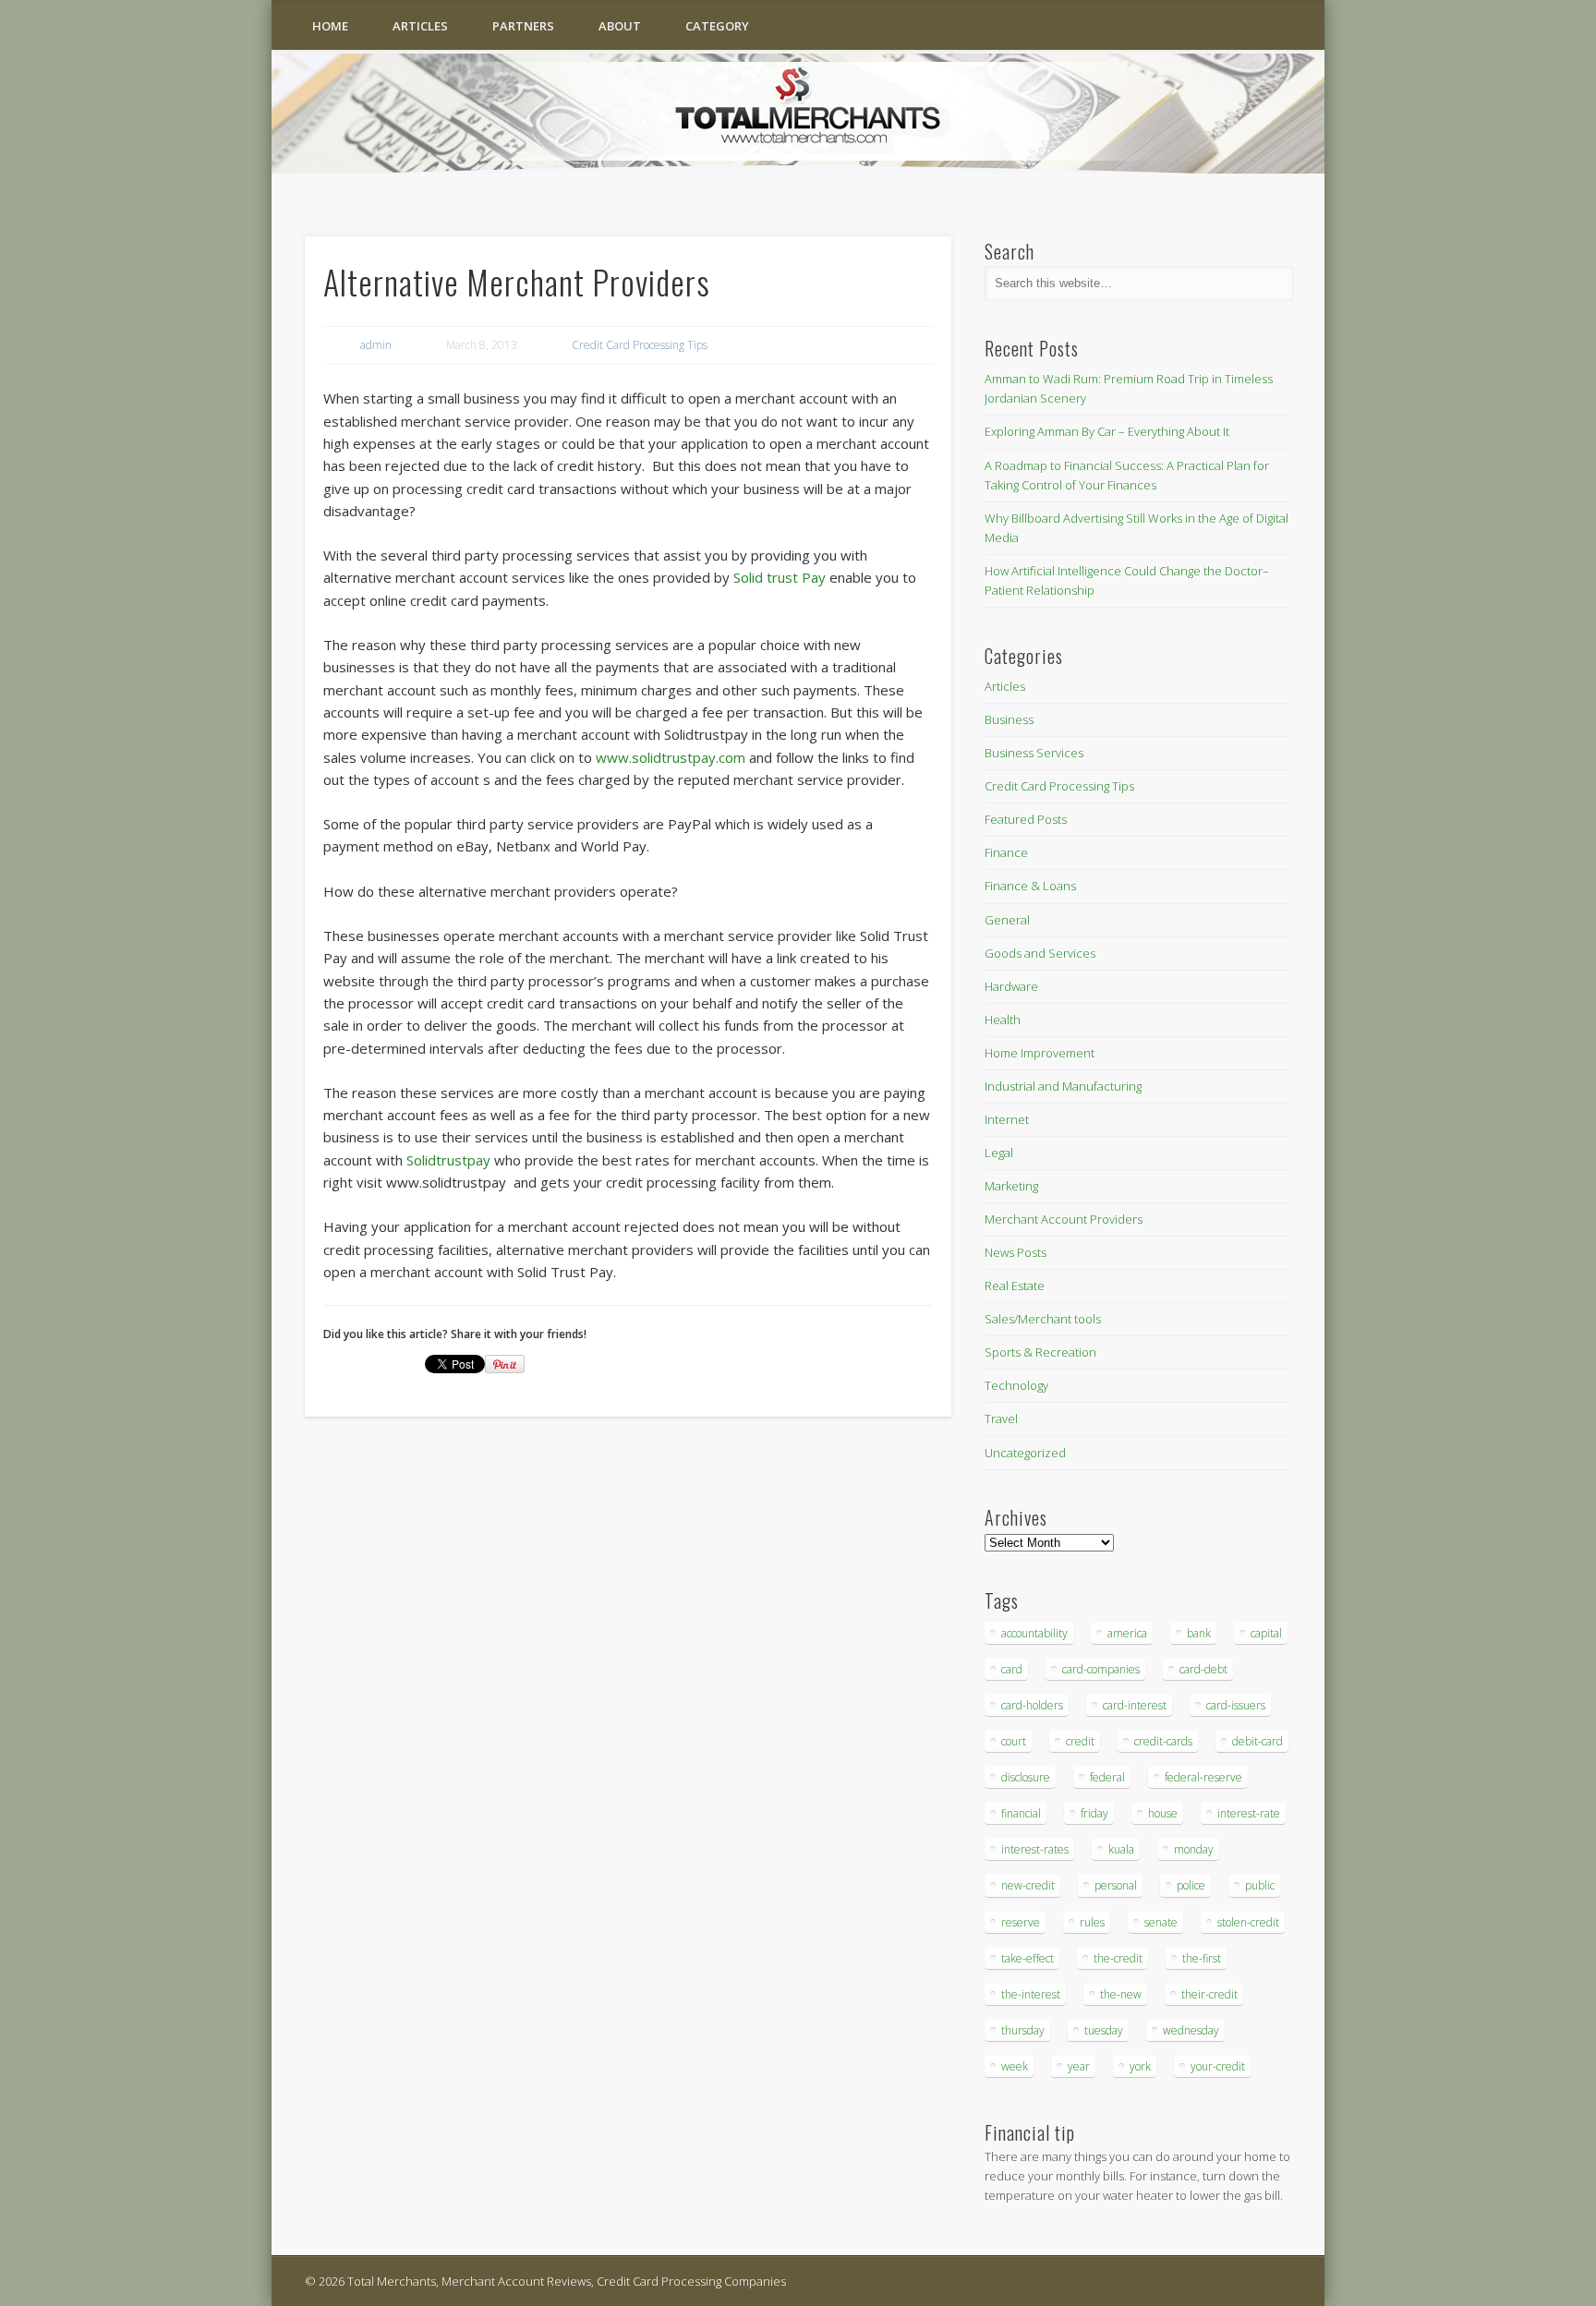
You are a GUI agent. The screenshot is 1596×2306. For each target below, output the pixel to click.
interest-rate (1249, 1813)
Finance (1006, 852)
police (1191, 1885)
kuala (1121, 1849)
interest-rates (1035, 1849)
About (620, 26)
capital (1266, 1633)
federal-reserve (1203, 1777)
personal (1116, 1885)
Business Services (1034, 753)
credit (1080, 1741)
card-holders (1032, 1705)
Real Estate (1015, 1286)
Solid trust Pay (780, 577)
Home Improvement (1040, 1053)
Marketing (1011, 1186)
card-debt (1203, 1669)
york (1140, 2066)
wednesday (1191, 2030)
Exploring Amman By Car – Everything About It (1107, 431)
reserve (1021, 1922)
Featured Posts (1026, 819)
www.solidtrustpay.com (671, 757)
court (1014, 1741)
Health (1003, 1020)
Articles (420, 26)
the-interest (1031, 1994)
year (1079, 2066)
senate (1161, 1922)
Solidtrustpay (448, 1160)
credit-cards (1163, 1741)
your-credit (1218, 2066)
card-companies (1101, 1669)
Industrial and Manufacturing (1063, 1086)
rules (1092, 1922)
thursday (1023, 2030)
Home (330, 26)
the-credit (1118, 1958)
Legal (999, 1153)
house (1163, 1813)
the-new (1121, 1994)
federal (1107, 1777)
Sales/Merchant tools (1043, 1319)
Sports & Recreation (1040, 1352)
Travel (1001, 1419)
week (1015, 2066)
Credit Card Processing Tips (640, 345)
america (1127, 1633)
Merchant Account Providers (1064, 1219)
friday (1094, 1813)
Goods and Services (1040, 953)
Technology (1016, 1385)
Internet (1007, 1119)
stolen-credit (1248, 1922)
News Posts (1016, 1252)
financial (1021, 1813)
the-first (1202, 1958)
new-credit (1028, 1885)
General (1007, 920)
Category (717, 26)
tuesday (1104, 2030)
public (1260, 1885)
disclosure (1026, 1777)
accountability (1034, 1633)
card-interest (1135, 1705)
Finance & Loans (1030, 886)
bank (1199, 1633)
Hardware (1011, 986)
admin (376, 345)
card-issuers (1236, 1705)
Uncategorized (1025, 1453)
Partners (523, 26)
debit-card (1257, 1741)
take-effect (1028, 1958)
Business (1009, 719)
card (1012, 1669)
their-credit (1209, 1994)
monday (1194, 1849)
